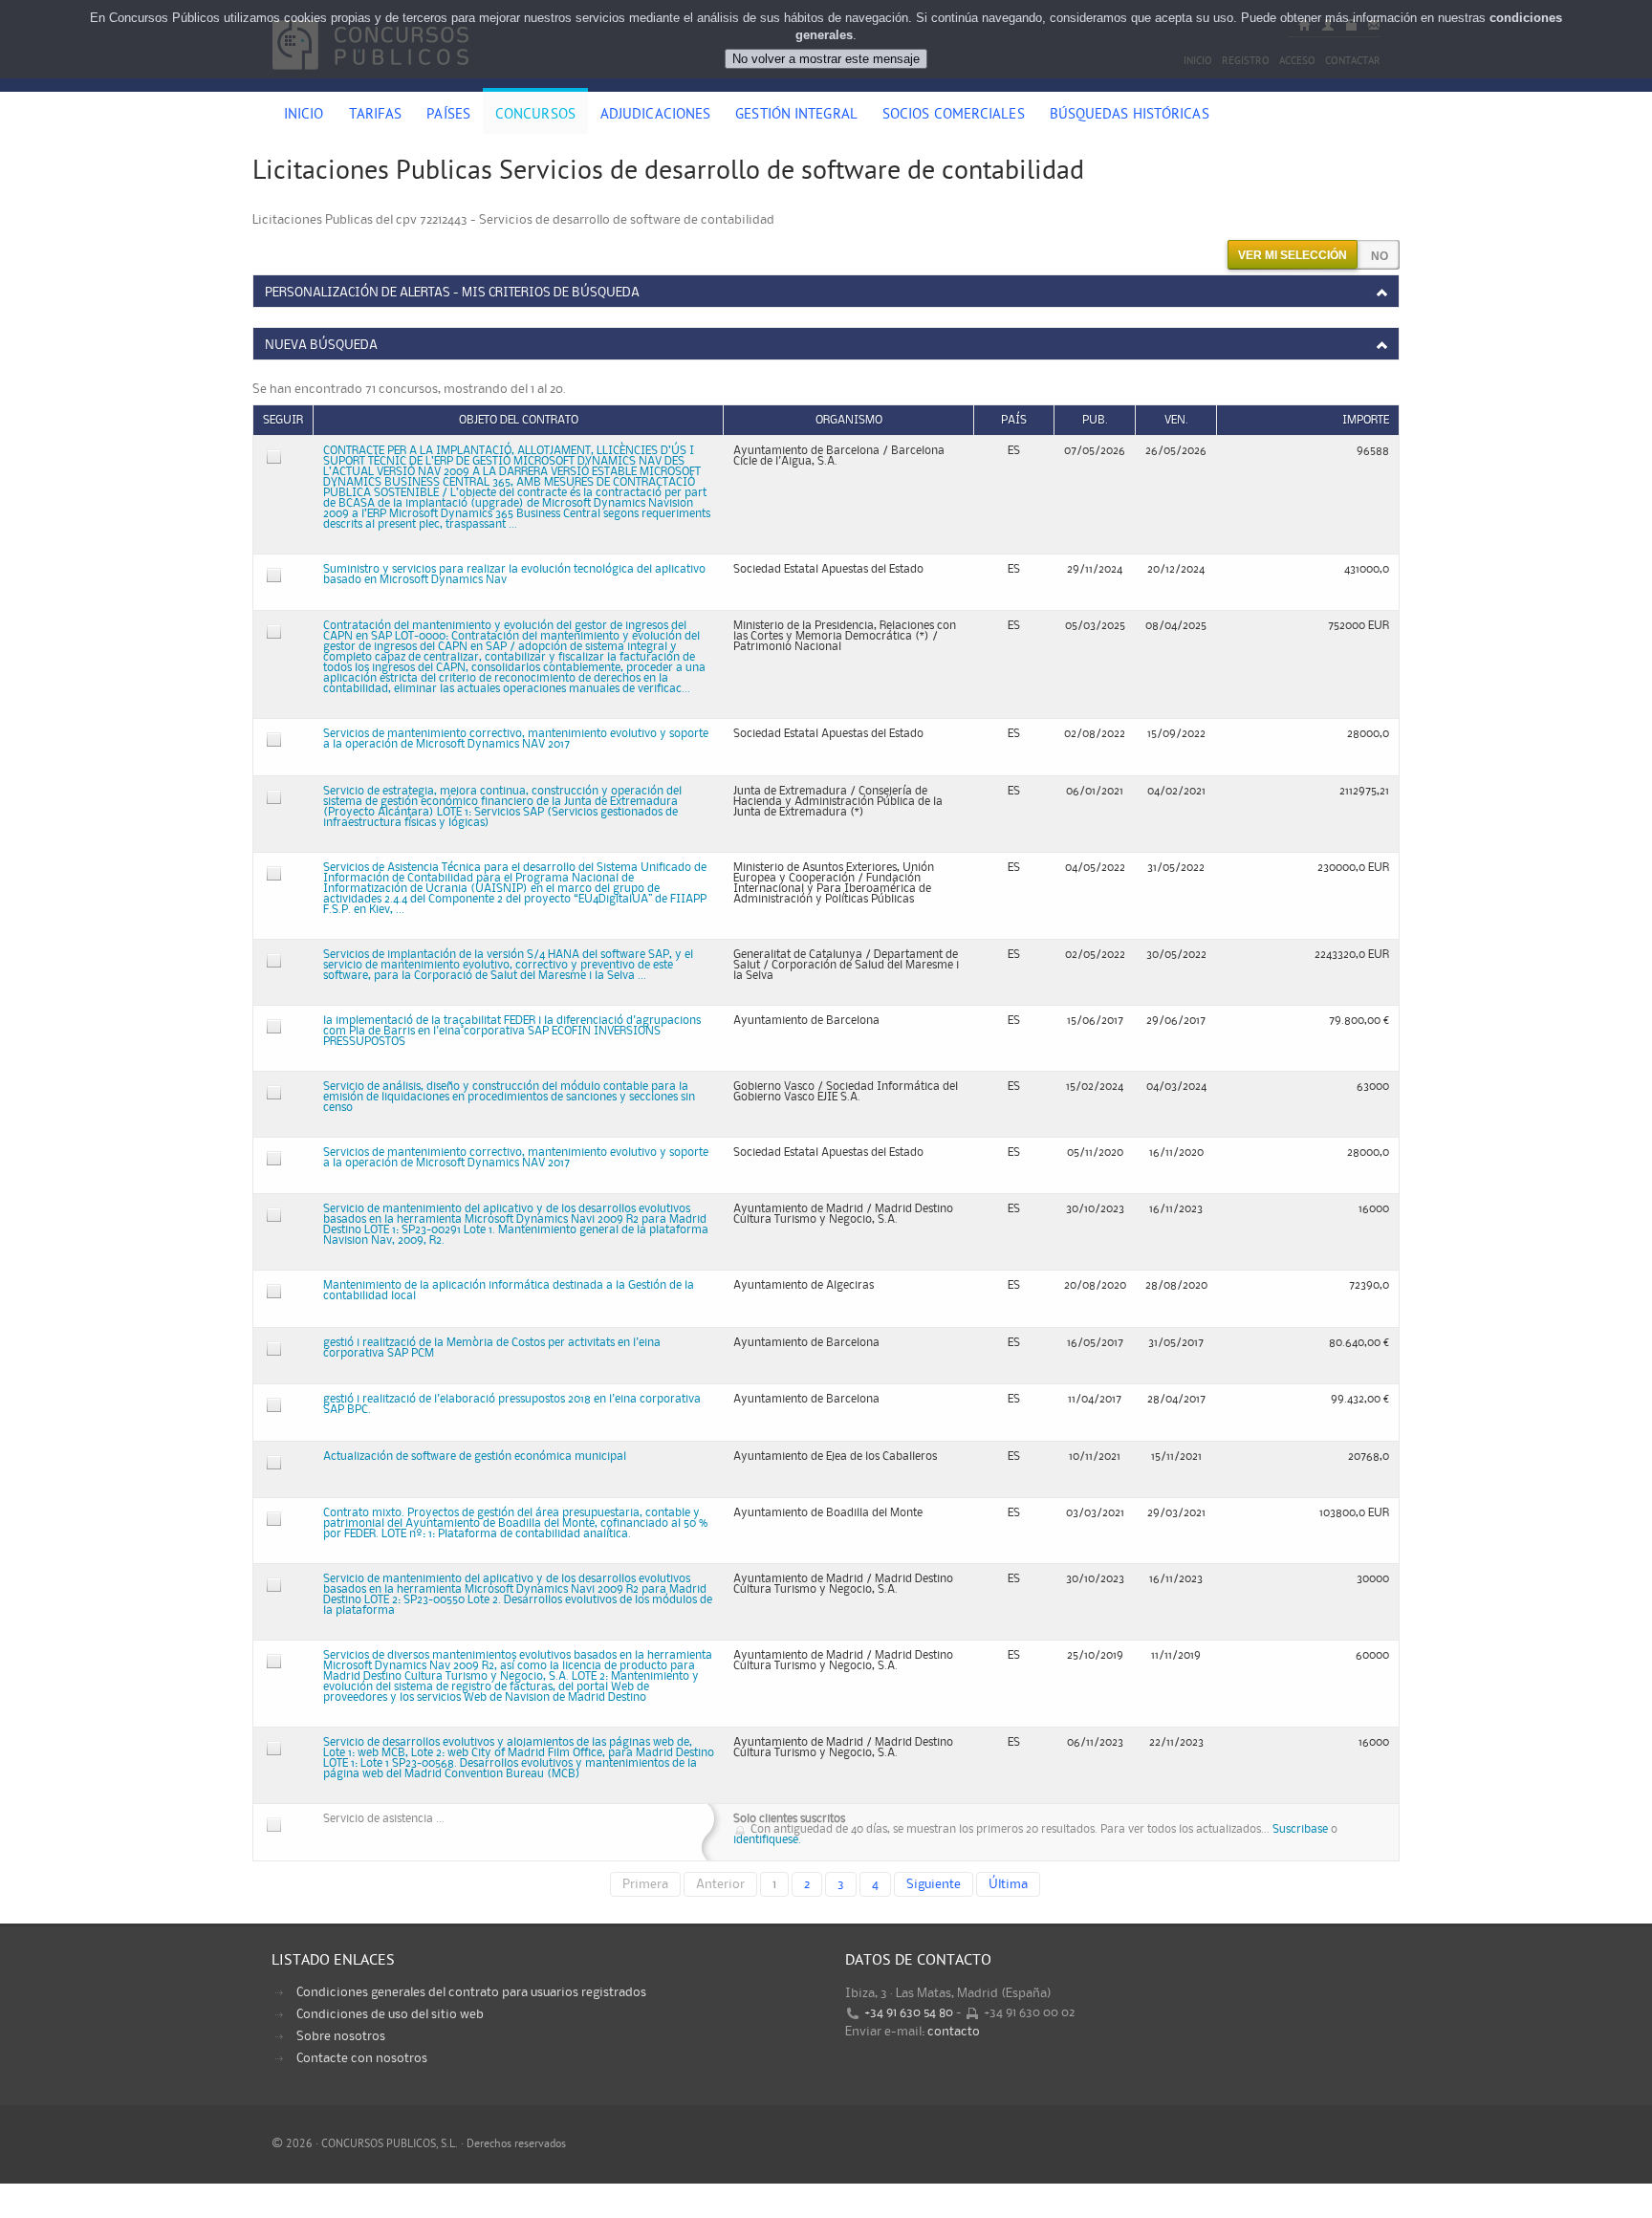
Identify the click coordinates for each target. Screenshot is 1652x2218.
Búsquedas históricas (1130, 116)
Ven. (1176, 420)
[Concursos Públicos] (370, 81)
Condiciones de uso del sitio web (390, 2014)
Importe (1366, 420)
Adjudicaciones (655, 116)
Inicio (304, 116)
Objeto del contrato (519, 420)
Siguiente (934, 1884)
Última (1008, 1884)
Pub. (1095, 420)
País (1014, 420)
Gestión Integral (796, 116)
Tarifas (376, 116)
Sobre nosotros (341, 2036)
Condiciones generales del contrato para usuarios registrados (471, 1992)
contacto (954, 2032)
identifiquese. (767, 1840)
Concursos (535, 116)
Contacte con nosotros (362, 2058)
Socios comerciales (954, 116)
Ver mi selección (1293, 255)
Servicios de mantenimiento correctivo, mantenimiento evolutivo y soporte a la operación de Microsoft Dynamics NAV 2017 (516, 739)
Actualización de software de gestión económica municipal (475, 1457)
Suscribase (1300, 1829)
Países (448, 116)
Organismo (849, 420)
